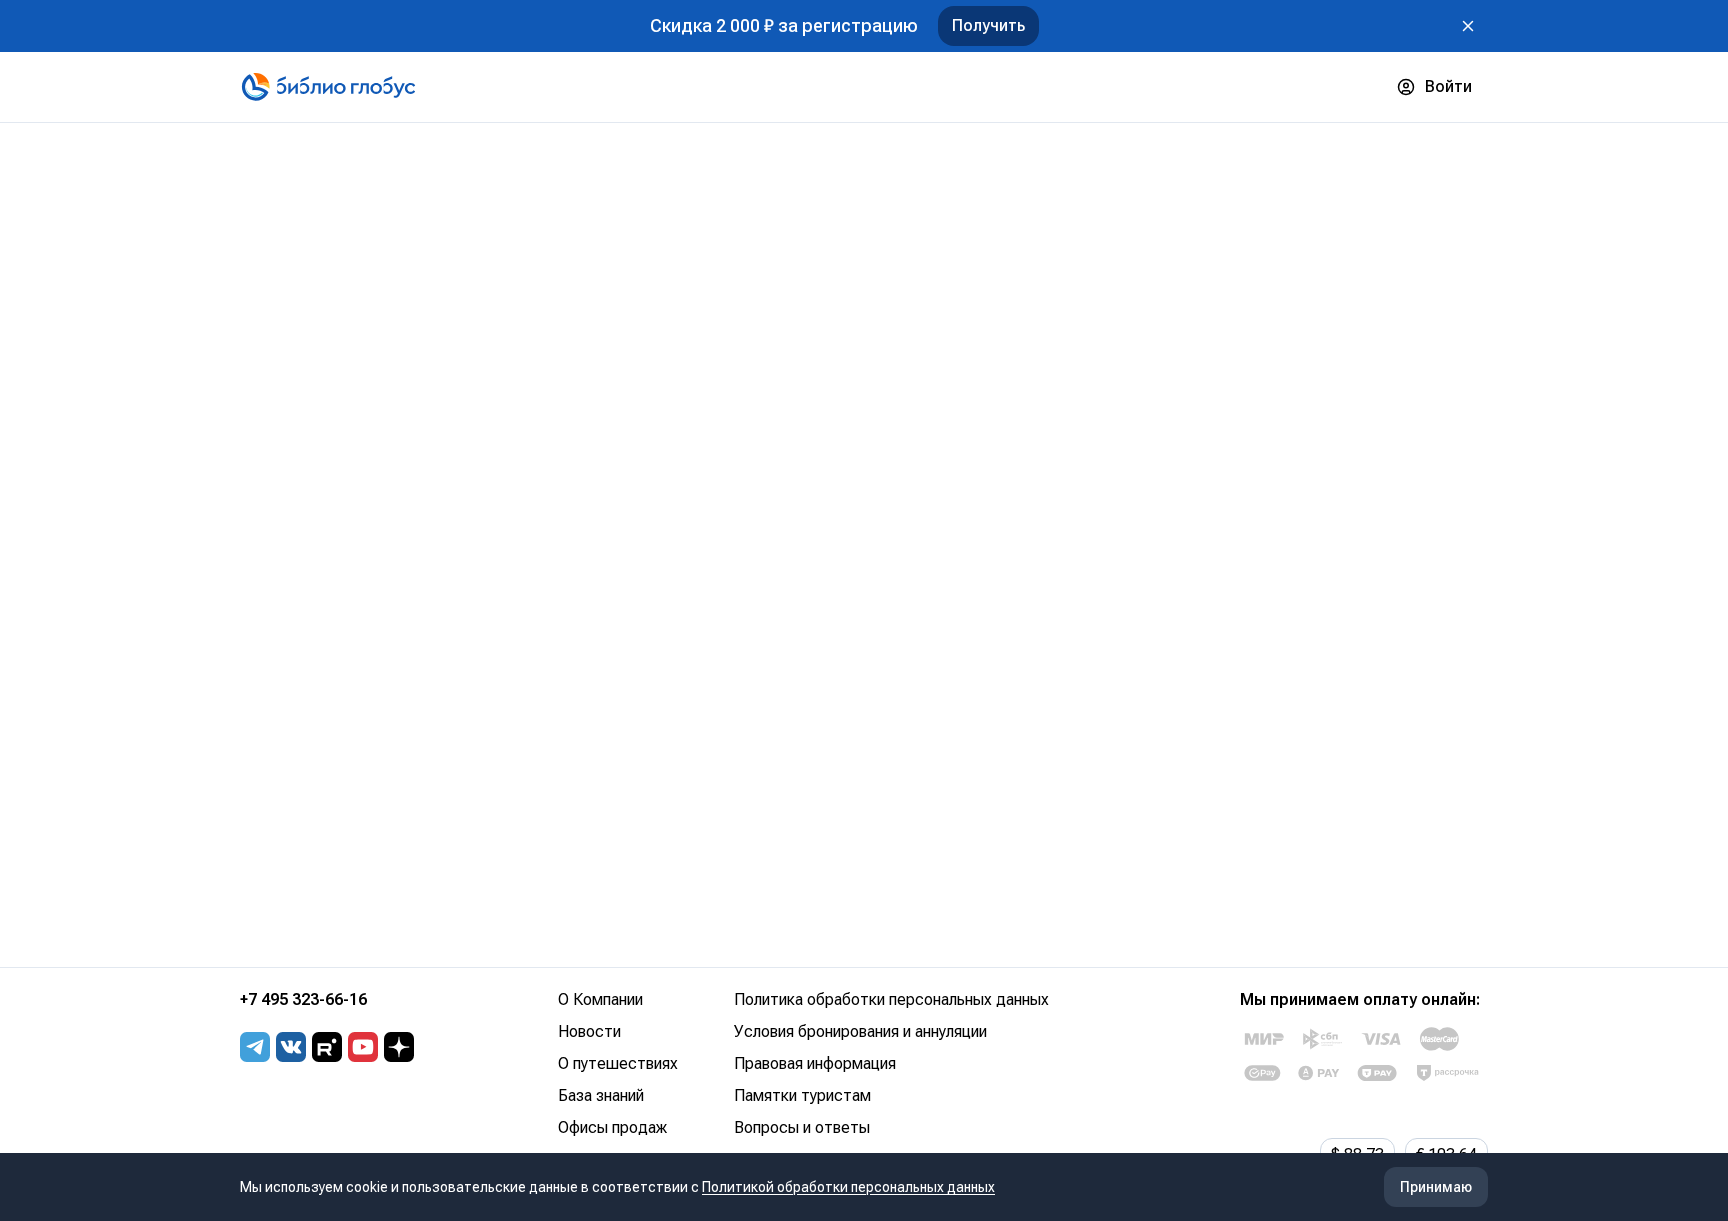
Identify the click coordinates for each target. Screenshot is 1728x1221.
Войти (1448, 86)
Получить (988, 25)
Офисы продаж (612, 1127)
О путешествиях (618, 1063)
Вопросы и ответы (802, 1127)
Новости (589, 1031)
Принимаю (1436, 1187)
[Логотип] (328, 87)
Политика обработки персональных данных (891, 999)
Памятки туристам (802, 1095)
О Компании (600, 999)
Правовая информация (815, 1063)
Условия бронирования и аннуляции (860, 1031)
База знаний (601, 1095)
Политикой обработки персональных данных (848, 1187)
